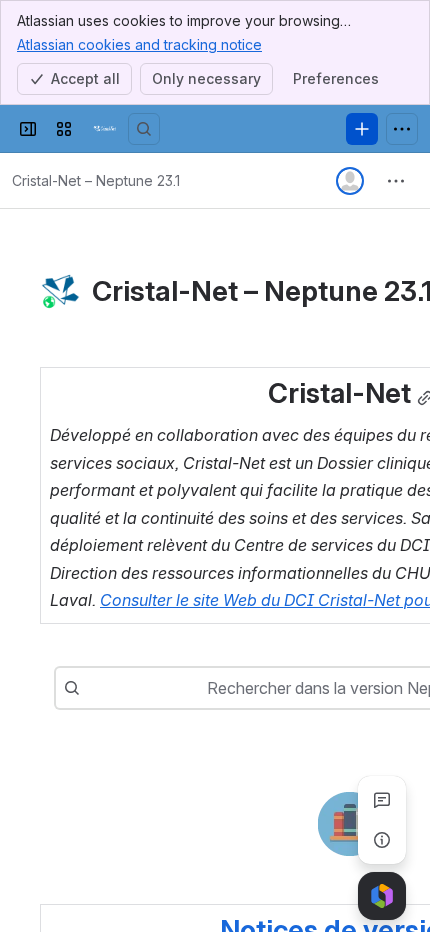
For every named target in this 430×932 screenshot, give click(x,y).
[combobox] (90, 688)
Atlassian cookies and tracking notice (139, 44)
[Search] (144, 129)
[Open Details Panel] (382, 840)
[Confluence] (104, 129)
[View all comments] (382, 800)
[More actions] (396, 181)
